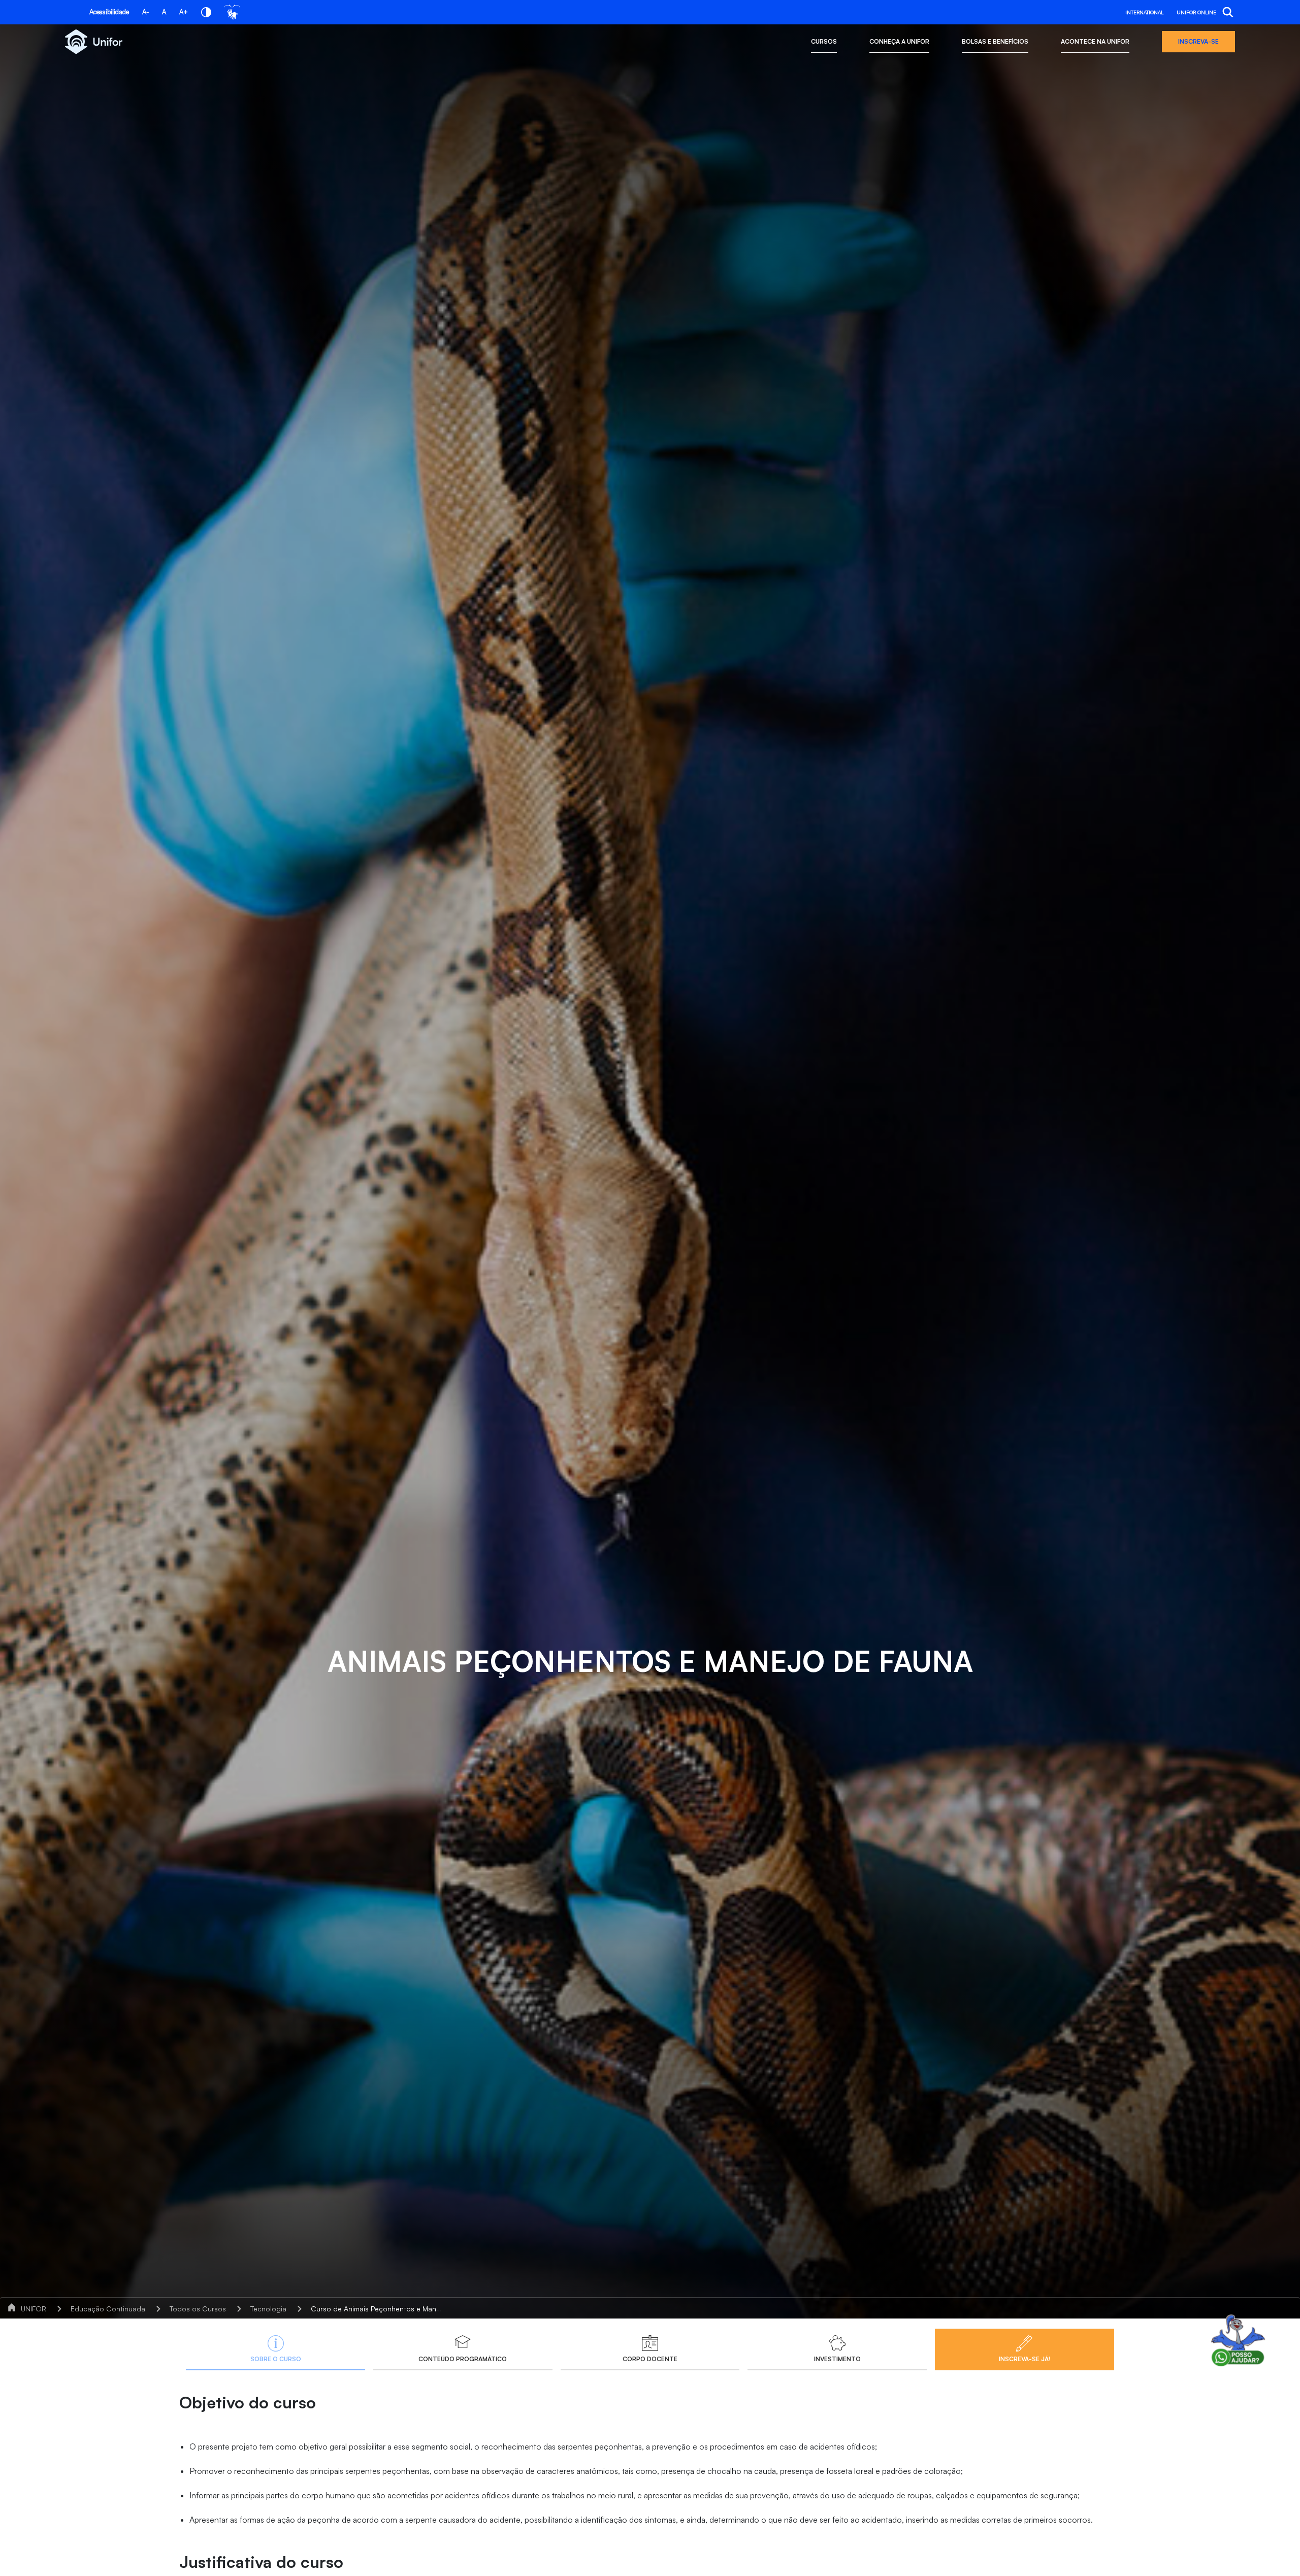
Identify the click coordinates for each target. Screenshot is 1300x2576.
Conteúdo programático (463, 2359)
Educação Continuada (108, 2309)
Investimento (837, 2359)
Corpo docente (650, 2359)
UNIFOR (34, 2309)
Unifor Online (1196, 12)
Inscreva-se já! (1025, 2359)
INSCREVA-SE (1198, 41)
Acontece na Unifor (1095, 41)
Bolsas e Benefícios (995, 41)
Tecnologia (268, 2309)
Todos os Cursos (198, 2309)
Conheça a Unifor (899, 41)
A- (145, 12)
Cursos (824, 41)
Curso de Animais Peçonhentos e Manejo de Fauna (395, 2309)
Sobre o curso (276, 2359)
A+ (184, 12)
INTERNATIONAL (1144, 12)
